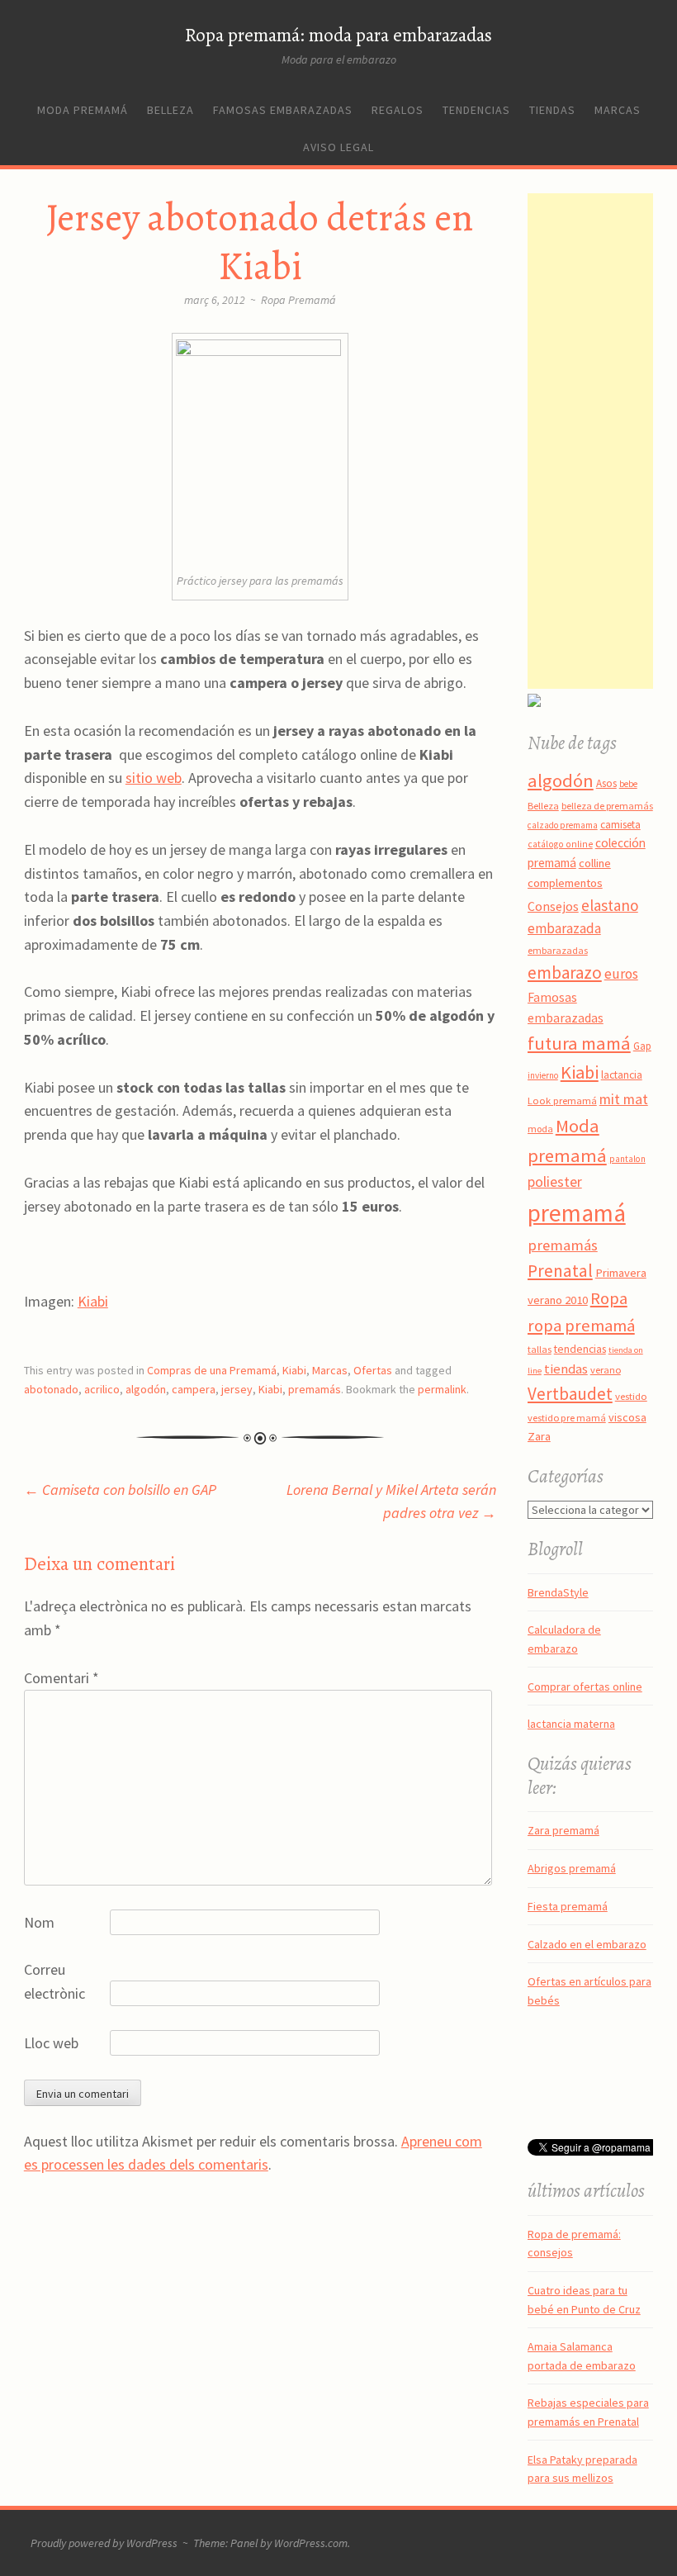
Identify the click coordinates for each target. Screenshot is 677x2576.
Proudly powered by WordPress (104, 2543)
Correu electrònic (54, 1981)
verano (606, 1370)
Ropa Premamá (298, 300)
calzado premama (563, 825)
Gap (642, 1046)
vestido (631, 1396)
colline (595, 863)
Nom (39, 1922)
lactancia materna (571, 1724)
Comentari (62, 1678)
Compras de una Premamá (212, 1370)
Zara (539, 1436)
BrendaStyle (558, 1592)
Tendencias (476, 110)
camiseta (620, 825)
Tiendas (552, 110)
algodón (146, 1389)
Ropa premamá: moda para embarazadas (338, 35)
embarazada (564, 928)
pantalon (627, 1159)
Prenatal (560, 1271)
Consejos (553, 906)
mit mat (624, 1099)
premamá (577, 1213)
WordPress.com (311, 2543)
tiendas (566, 1369)
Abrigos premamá (572, 1868)
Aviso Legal (338, 147)
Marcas (618, 110)
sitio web (154, 778)
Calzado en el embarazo (587, 1944)
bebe (628, 784)
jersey (237, 1389)
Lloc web (51, 2043)
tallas (540, 1349)
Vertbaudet (570, 1394)
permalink (442, 1389)
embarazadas (558, 950)
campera (194, 1389)
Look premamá (562, 1100)
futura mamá (579, 1043)
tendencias (580, 1349)
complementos (565, 883)
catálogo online (560, 844)
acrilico (102, 1389)
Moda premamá (83, 110)
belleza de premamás (607, 806)
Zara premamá (563, 1830)
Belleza (170, 110)
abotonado (51, 1389)
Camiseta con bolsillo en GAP (120, 1490)
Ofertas (373, 1370)
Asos (606, 783)
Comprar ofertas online (585, 1686)
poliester (555, 1182)
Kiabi (93, 1301)
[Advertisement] (602, 441)
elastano (610, 905)
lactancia (622, 1075)
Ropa (609, 1298)
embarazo (565, 973)
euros (621, 974)
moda (540, 1129)
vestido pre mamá (567, 1418)
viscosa (627, 1417)
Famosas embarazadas (283, 110)
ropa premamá (581, 1326)
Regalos (398, 110)
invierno (543, 1075)
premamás (315, 1389)
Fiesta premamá (568, 1906)
